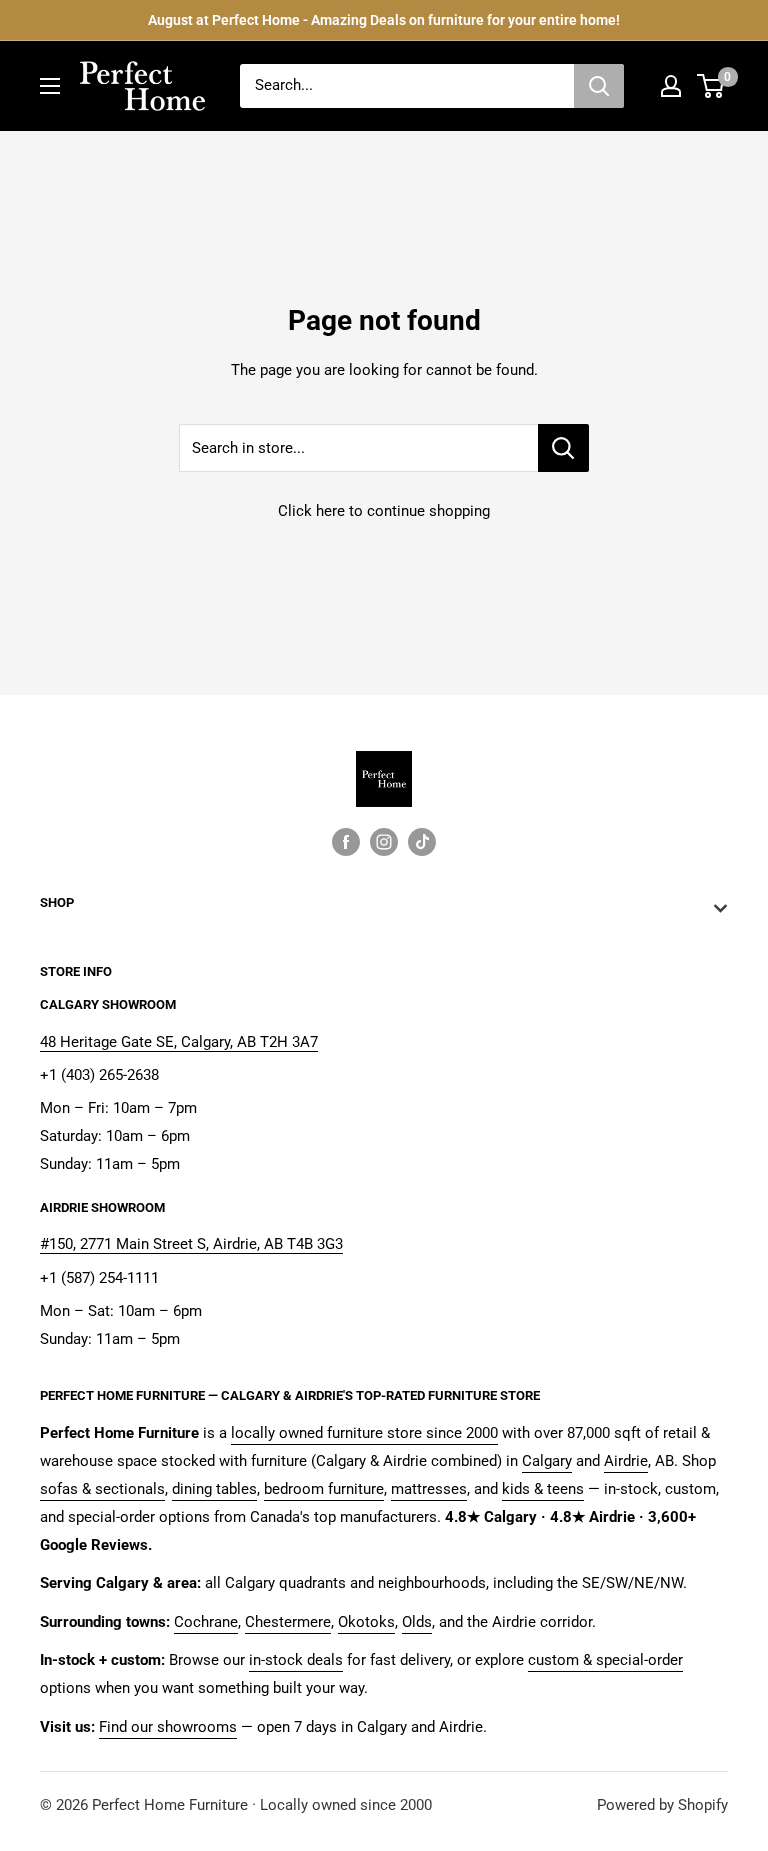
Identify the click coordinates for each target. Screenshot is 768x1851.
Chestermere (288, 1622)
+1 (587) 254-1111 (99, 1278)
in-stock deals (296, 1660)
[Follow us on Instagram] (384, 841)
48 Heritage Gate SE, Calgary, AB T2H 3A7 (179, 1042)
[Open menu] (50, 86)
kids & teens (543, 1489)
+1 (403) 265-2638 (99, 1075)
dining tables (214, 1489)
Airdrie (626, 1461)
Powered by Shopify (662, 1805)
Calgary (547, 1461)
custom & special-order (605, 1660)
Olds (417, 1622)
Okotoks (366, 1622)
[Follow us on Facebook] (346, 841)
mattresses (429, 1489)
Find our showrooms (168, 1727)
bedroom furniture (324, 1489)
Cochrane (206, 1622)
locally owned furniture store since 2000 (364, 1433)
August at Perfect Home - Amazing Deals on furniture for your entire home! (384, 20)
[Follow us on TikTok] (422, 841)
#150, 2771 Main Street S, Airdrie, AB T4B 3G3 (191, 1244)
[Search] (599, 86)
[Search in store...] (563, 448)
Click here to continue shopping (384, 511)
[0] (711, 86)
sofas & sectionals (102, 1489)
